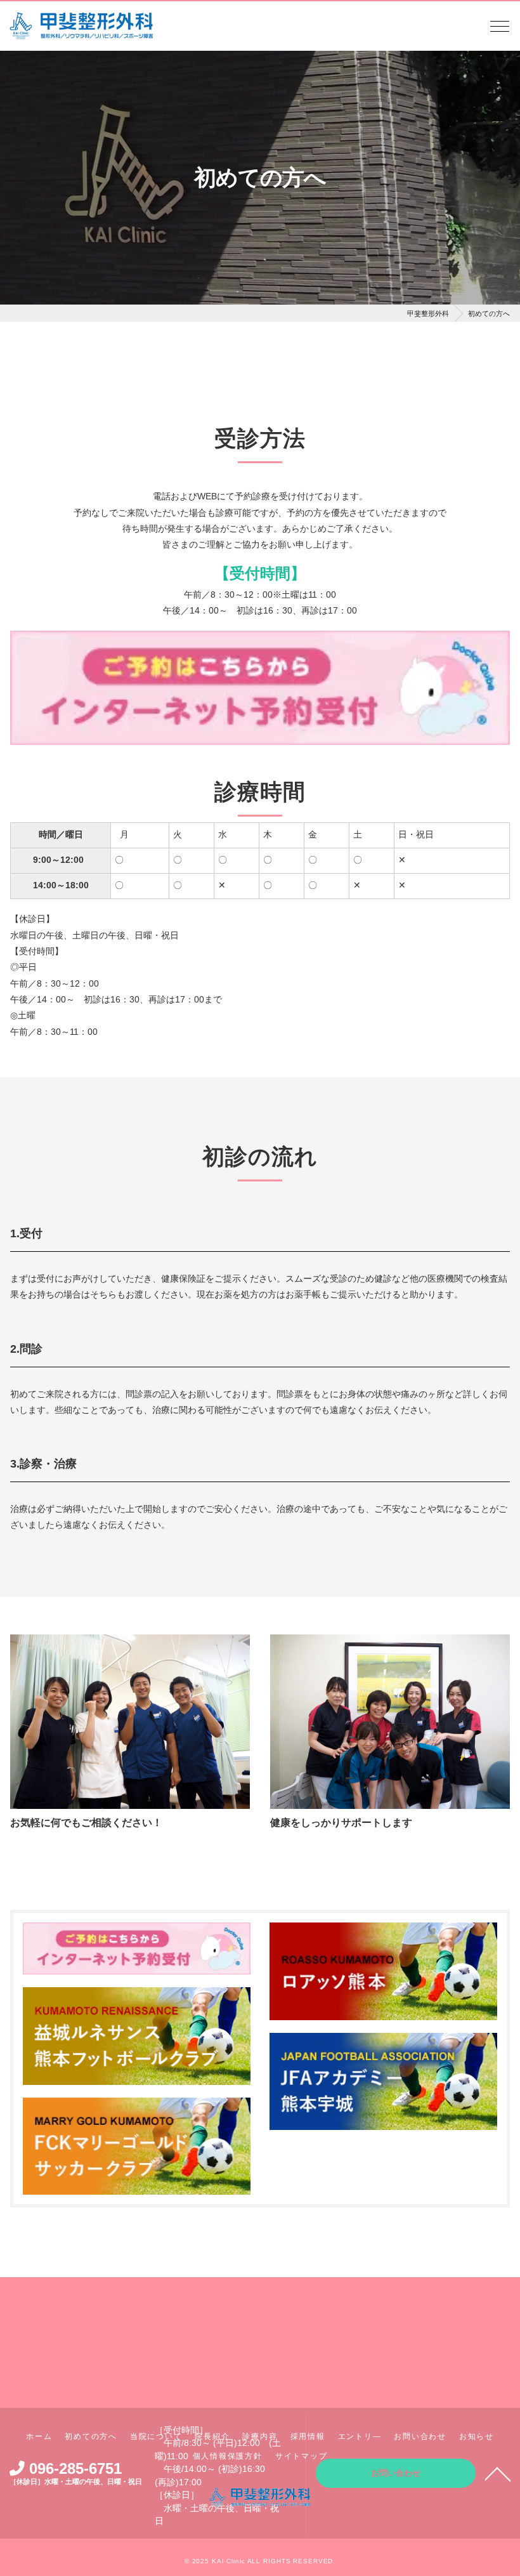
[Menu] (500, 30)
